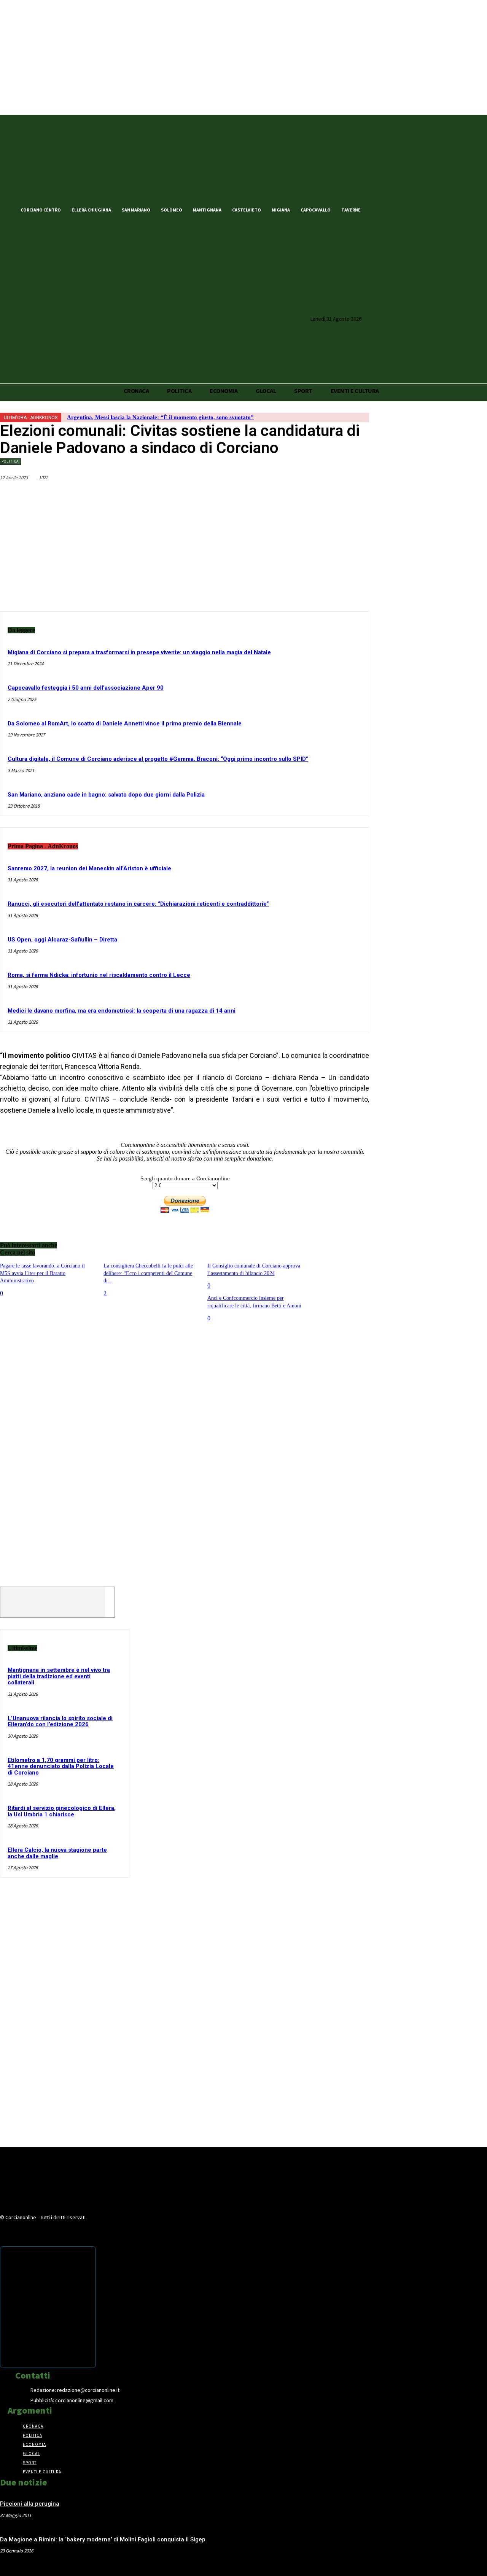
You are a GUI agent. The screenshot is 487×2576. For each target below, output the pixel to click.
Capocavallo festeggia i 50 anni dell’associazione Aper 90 (86, 688)
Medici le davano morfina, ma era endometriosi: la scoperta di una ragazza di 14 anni (122, 1011)
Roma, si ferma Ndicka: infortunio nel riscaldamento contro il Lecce (99, 975)
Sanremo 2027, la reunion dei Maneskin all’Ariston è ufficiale (89, 868)
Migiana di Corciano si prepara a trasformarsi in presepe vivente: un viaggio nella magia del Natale (139, 652)
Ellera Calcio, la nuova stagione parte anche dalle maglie (57, 1853)
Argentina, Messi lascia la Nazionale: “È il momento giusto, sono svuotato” (160, 417)
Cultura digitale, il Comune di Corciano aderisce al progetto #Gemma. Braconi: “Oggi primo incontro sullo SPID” (158, 759)
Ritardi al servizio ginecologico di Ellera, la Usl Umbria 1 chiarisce (62, 1811)
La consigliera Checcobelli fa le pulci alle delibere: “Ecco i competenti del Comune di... (148, 1273)
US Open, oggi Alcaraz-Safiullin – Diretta (62, 940)
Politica (10, 461)
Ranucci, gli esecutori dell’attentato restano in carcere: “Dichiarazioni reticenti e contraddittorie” (138, 904)
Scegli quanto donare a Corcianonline (185, 1178)
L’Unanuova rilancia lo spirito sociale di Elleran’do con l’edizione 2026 (60, 1721)
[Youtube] (417, 209)
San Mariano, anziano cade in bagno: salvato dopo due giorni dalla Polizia (106, 795)
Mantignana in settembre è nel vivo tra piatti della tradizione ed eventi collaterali (59, 1676)
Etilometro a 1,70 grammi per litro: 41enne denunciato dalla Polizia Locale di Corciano (61, 1766)
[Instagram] (404, 209)
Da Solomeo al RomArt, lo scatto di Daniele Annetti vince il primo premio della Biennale (125, 724)
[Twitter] (391, 209)
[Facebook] (378, 209)
